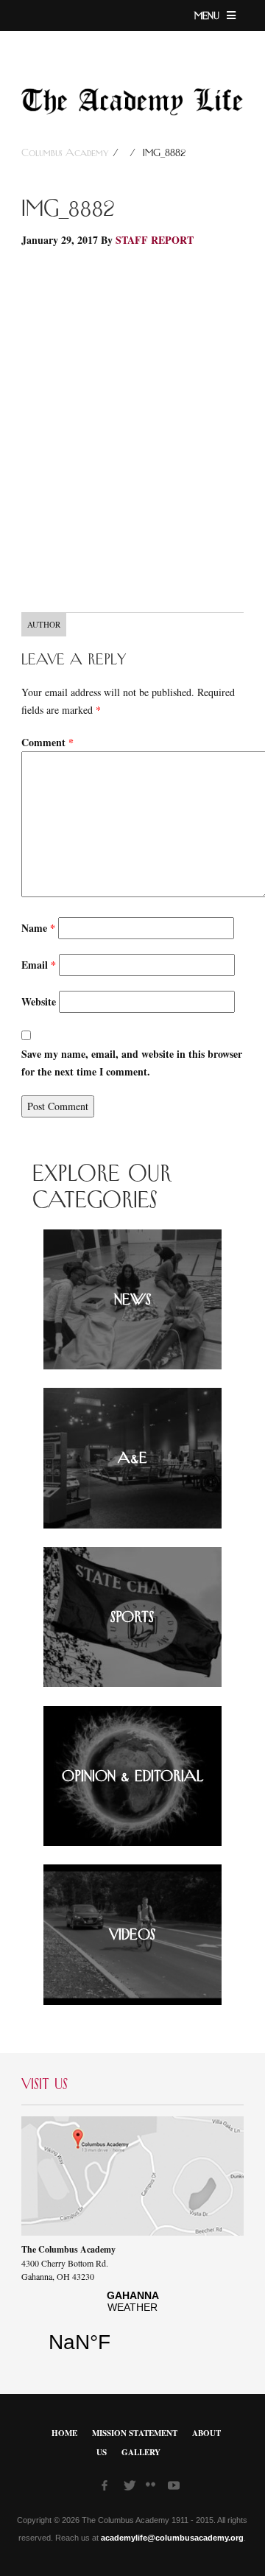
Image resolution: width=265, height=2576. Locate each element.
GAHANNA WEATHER (132, 2327)
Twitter (131, 2488)
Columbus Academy (67, 153)
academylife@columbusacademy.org (172, 2538)
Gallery (141, 2452)
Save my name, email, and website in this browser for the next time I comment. (132, 1063)
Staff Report (155, 240)
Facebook (109, 2488)
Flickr (153, 2489)
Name (38, 928)
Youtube (175, 2488)
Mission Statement (135, 2433)
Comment (47, 742)
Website (39, 1001)
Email (39, 965)
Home (64, 2433)
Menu (209, 16)
